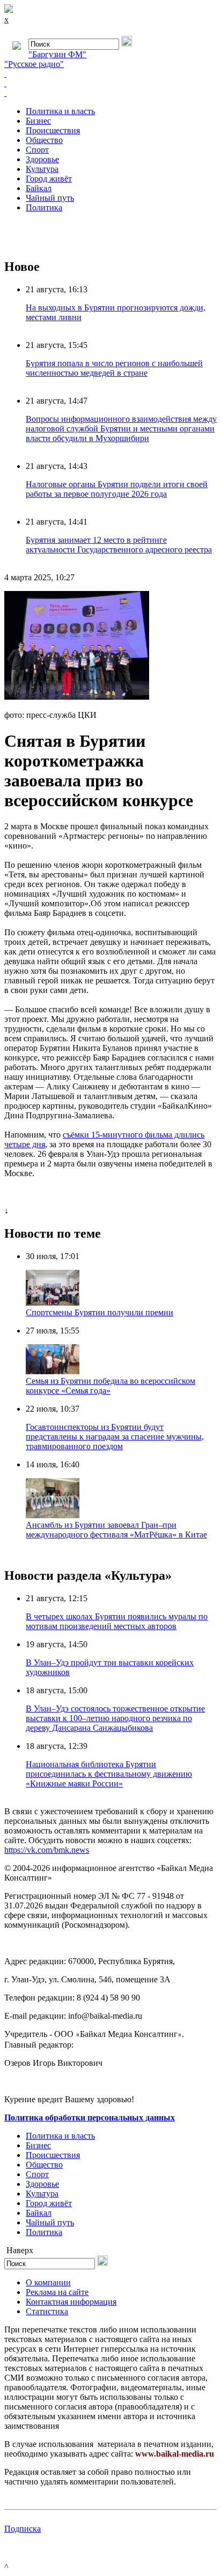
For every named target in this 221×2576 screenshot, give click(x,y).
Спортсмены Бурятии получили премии (100, 1312)
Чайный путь (50, 198)
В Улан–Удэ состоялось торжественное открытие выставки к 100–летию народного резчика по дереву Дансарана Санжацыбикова (115, 1718)
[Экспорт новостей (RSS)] (110, 84)
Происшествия (53, 130)
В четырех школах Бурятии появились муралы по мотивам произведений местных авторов (117, 1621)
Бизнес (38, 121)
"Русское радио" (34, 64)
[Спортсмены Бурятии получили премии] (53, 1303)
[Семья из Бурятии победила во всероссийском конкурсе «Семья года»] (53, 1371)
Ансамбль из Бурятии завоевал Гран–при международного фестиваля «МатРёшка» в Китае (116, 1530)
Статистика (47, 2311)
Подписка (23, 2529)
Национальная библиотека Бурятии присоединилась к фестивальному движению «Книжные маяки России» (109, 1774)
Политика (44, 207)
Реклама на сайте (57, 2292)
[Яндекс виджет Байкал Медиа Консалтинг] (110, 93)
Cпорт (37, 150)
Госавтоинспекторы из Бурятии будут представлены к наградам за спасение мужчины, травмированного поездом (115, 1437)
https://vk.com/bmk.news (47, 1850)
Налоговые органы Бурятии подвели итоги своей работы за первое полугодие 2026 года (117, 489)
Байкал (39, 188)
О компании (48, 2282)
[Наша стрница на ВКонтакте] (110, 74)
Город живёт (49, 179)
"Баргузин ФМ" (57, 54)
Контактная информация (71, 2302)
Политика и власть (60, 111)
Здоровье (42, 159)
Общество (44, 140)
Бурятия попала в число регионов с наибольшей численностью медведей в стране (114, 368)
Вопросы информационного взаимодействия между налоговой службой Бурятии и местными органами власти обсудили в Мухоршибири (121, 429)
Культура (42, 169)
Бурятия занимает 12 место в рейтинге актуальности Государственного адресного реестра (119, 545)
